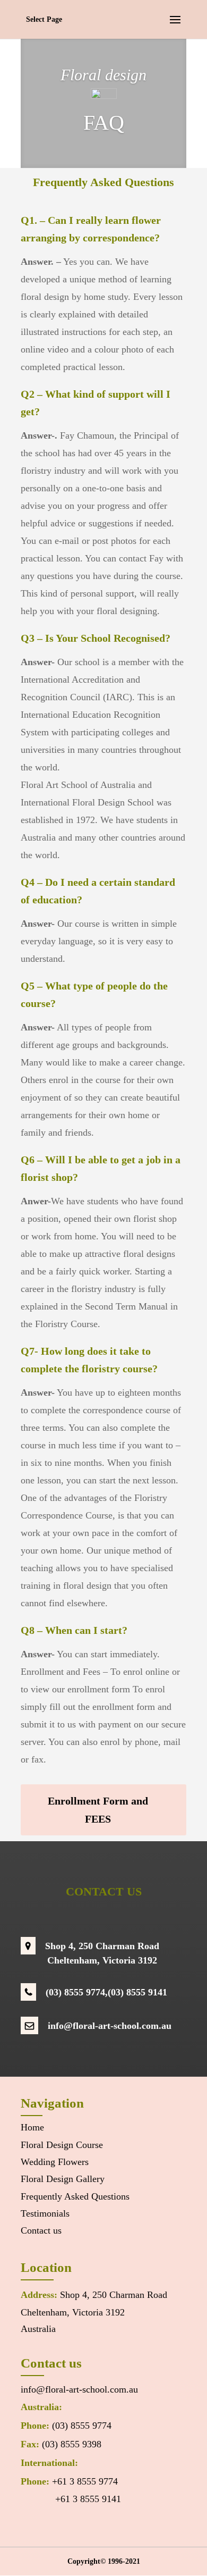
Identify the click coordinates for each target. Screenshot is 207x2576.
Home (32, 2127)
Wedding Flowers (55, 2162)
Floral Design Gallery (63, 2179)
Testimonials (45, 2213)
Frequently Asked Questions (75, 2196)
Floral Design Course (62, 2145)
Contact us (41, 2230)
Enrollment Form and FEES (98, 1810)
